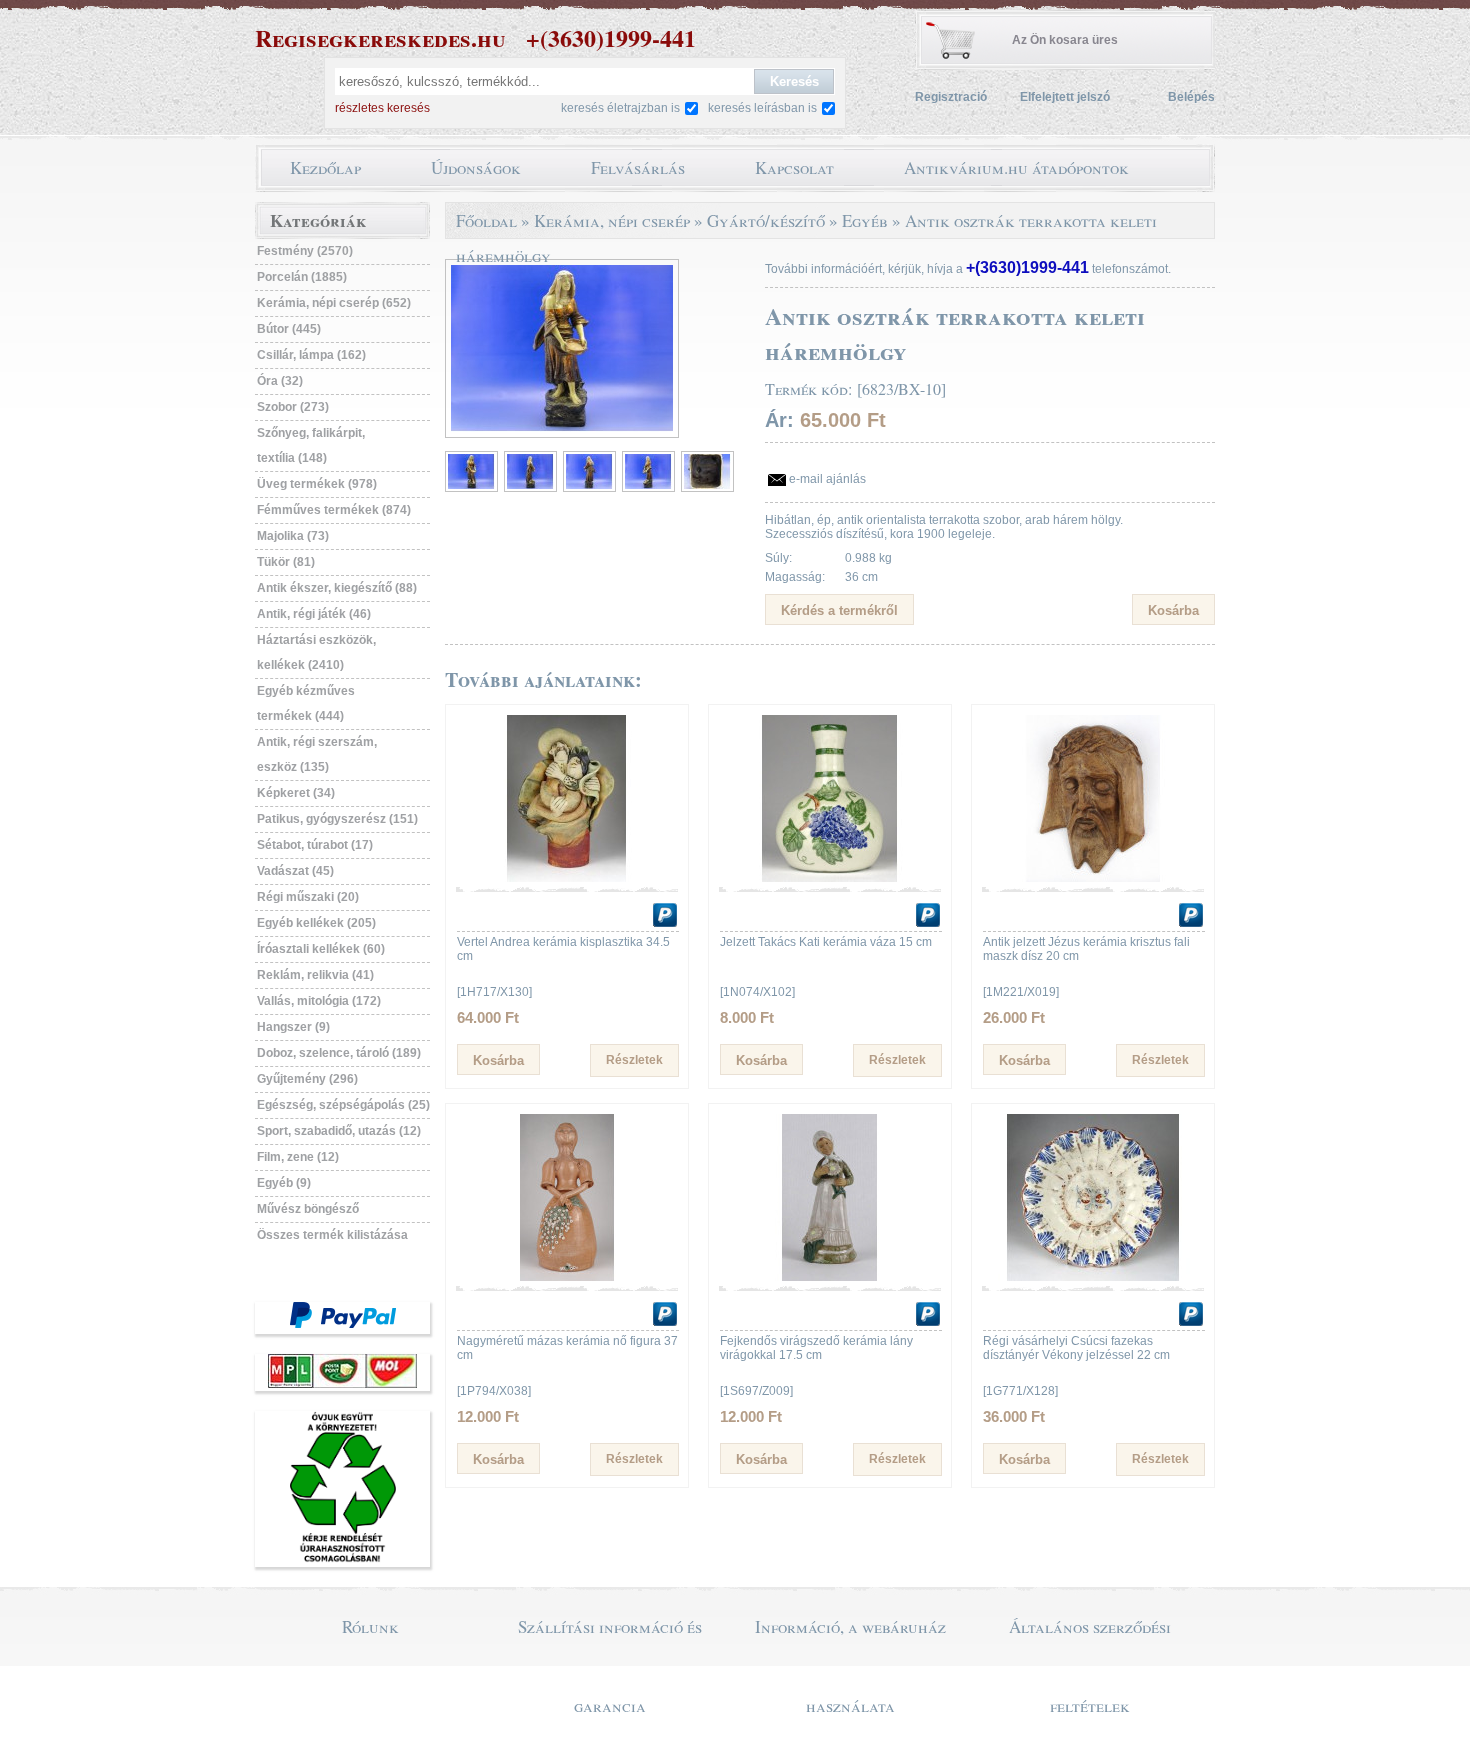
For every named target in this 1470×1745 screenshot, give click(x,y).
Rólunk (370, 1626)
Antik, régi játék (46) (314, 614)
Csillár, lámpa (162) (311, 355)
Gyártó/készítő (766, 220)
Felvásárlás (638, 167)
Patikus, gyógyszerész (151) (337, 819)
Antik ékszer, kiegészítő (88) (337, 588)
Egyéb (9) (284, 1183)
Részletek (634, 1060)
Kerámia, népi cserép (612, 220)
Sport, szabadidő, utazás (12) (339, 1131)
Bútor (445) (289, 329)
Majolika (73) (293, 536)
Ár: (779, 420)
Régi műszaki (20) (308, 897)
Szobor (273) (293, 407)
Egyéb (865, 220)
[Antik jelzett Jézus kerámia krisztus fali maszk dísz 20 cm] (1093, 878)
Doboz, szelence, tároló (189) (339, 1053)
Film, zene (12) (298, 1157)
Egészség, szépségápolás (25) (343, 1105)
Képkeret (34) (296, 793)
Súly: (778, 558)
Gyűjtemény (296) (307, 1079)
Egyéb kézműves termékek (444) (306, 703)
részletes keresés (382, 108)
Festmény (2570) (305, 251)
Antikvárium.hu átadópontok (1016, 167)
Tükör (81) (286, 562)
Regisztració (951, 97)
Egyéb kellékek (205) (316, 923)
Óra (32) (280, 381)
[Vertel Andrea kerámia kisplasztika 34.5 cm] (567, 878)
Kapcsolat (794, 167)
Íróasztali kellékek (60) (321, 949)
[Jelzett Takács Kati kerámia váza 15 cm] (830, 878)
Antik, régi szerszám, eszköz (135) (317, 754)
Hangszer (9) (293, 1027)
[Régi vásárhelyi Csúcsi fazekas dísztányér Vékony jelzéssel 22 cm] (1093, 1277)
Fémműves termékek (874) (334, 510)
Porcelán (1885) (302, 277)
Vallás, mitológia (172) (319, 1001)
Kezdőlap (325, 167)
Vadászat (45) (295, 871)
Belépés (1191, 97)
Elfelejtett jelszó (1065, 97)
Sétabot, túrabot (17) (315, 845)
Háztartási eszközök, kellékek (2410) (316, 652)
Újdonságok (476, 167)
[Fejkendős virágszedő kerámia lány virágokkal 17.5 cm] (830, 1277)
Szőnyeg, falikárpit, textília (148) (311, 445)
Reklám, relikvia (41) (315, 975)
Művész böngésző (308, 1209)
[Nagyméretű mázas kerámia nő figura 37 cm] (567, 1277)
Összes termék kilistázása (332, 1235)
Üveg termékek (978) (317, 484)
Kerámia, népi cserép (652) (334, 303)
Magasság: (795, 577)
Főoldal (486, 220)
